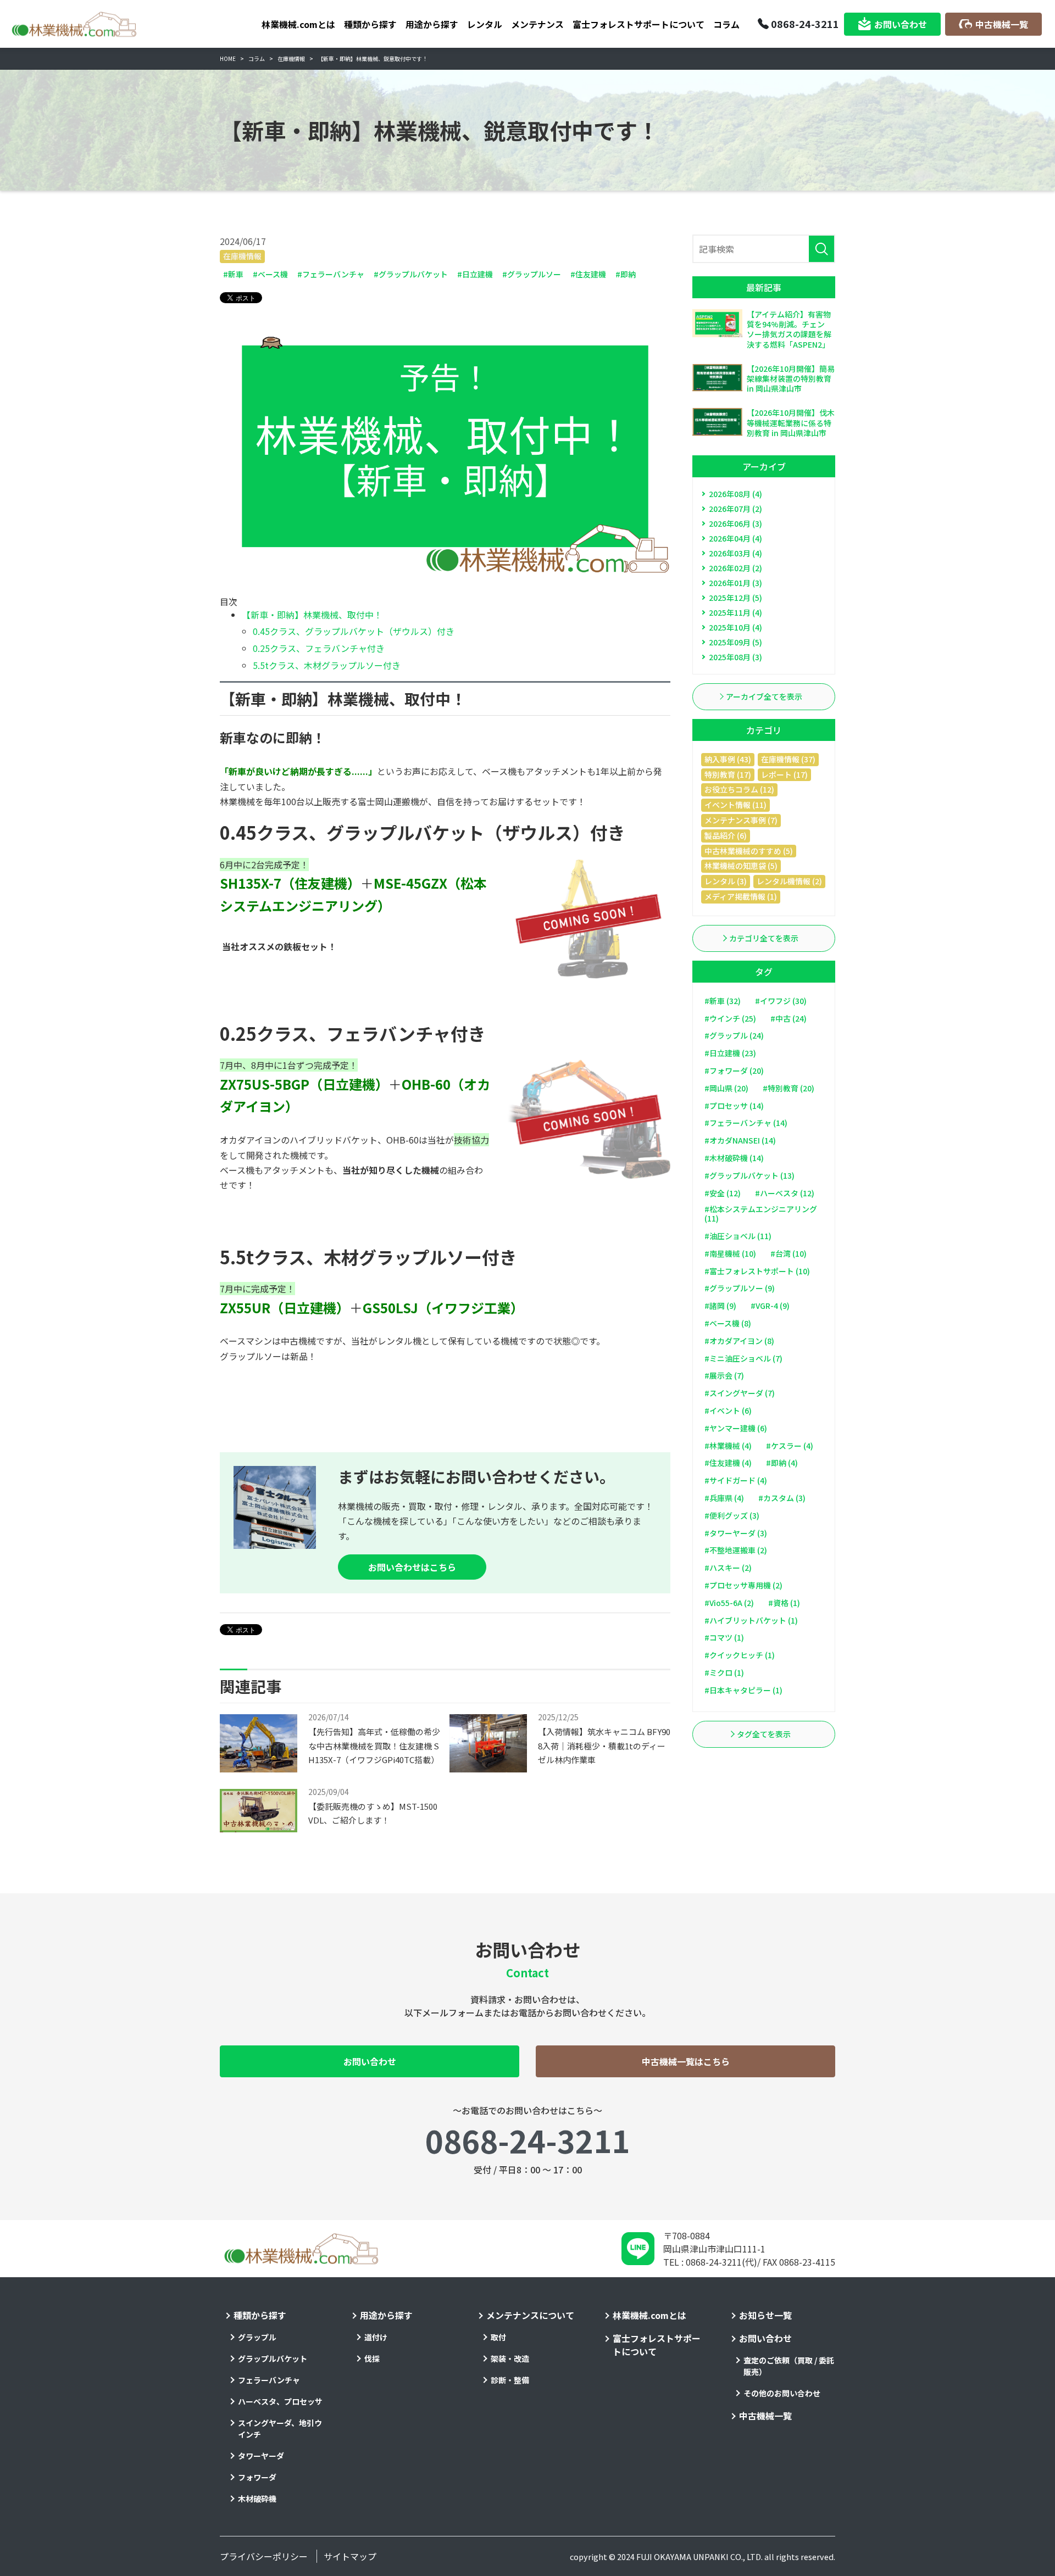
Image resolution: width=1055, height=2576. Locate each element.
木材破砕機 (257, 2499)
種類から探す (370, 24)
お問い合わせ (901, 24)
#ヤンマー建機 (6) (736, 1428)
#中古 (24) (789, 1018)
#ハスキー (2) (728, 1568)
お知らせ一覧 (765, 2315)
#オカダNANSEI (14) (740, 1140)
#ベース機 (270, 274)
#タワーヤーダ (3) (736, 1533)
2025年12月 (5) (735, 598)
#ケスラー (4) (790, 1446)
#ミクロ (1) (724, 1672)
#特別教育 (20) (789, 1088)
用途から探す (432, 24)
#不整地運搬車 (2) (736, 1550)
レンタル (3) (726, 881)
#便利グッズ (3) (732, 1515)
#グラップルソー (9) (740, 1288)
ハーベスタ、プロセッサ (280, 2401)
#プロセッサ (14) (734, 1106)
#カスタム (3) (782, 1498)
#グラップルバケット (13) (749, 1175)
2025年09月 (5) (735, 642)
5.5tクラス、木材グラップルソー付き (327, 665)
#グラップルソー (532, 274)
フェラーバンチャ (269, 2380)
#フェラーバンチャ (331, 274)
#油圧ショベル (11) (738, 1236)
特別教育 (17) (728, 774)
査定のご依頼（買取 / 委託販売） (789, 2366)
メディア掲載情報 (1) (741, 896)
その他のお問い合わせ (782, 2393)
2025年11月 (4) (735, 612)
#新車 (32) (723, 1001)
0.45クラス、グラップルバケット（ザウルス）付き (354, 631)
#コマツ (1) (724, 1637)
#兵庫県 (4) (724, 1498)
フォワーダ (257, 2477)
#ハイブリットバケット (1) (751, 1620)
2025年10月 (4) (735, 627)
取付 (498, 2337)
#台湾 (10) (789, 1253)
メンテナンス (537, 24)
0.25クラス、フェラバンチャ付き (319, 648)
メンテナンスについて (530, 2315)
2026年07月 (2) (735, 509)
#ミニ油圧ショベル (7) (743, 1358)
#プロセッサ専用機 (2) (743, 1585)
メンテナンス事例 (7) (741, 820)
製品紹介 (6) (726, 835)
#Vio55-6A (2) (729, 1603)
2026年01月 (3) (735, 583)
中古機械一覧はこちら (686, 2061)
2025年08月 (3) (735, 657)
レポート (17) (784, 774)
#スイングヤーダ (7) (740, 1393)
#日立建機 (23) (730, 1053)
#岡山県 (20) (726, 1088)
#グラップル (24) (734, 1035)
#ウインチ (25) (730, 1018)
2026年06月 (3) (735, 523)
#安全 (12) (723, 1193)
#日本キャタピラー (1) (743, 1690)
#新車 (233, 274)
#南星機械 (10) (730, 1253)
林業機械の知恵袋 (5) (741, 866)
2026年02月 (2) (735, 568)
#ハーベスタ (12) (785, 1193)
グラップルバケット (273, 2358)
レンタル (485, 24)
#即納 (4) (782, 1463)
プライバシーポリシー (264, 2556)
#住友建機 (588, 274)
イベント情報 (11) (735, 805)
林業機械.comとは (298, 24)
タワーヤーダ (261, 2456)
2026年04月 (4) (735, 538)
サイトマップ (350, 2556)
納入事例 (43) (728, 759)
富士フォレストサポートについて (638, 24)
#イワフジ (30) (781, 1001)
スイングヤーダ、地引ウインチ (280, 2429)
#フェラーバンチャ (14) (746, 1123)
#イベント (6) (728, 1410)
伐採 (372, 2358)
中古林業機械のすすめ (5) (749, 851)
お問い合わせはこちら (412, 1567)
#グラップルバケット (411, 274)
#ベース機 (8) (728, 1323)
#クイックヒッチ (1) (740, 1655)
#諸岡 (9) (720, 1306)
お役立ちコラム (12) (739, 789)
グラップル (257, 2337)
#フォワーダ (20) (734, 1070)
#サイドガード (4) (736, 1480)
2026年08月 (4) (735, 494)
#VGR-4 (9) (770, 1306)
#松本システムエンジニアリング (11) (761, 1214)
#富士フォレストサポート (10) (757, 1271)
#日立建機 (475, 274)
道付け (376, 2337)
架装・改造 (510, 2358)
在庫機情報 (242, 256)
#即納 (626, 274)
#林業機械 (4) (728, 1446)
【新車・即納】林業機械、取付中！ (312, 615)
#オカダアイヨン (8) (739, 1341)
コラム (726, 24)
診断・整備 (510, 2380)
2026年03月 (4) (735, 553)
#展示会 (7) (724, 1375)
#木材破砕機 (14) (734, 1158)
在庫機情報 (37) (788, 759)
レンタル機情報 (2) (789, 881)
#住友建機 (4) (728, 1463)
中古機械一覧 (1002, 24)
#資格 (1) (784, 1603)
